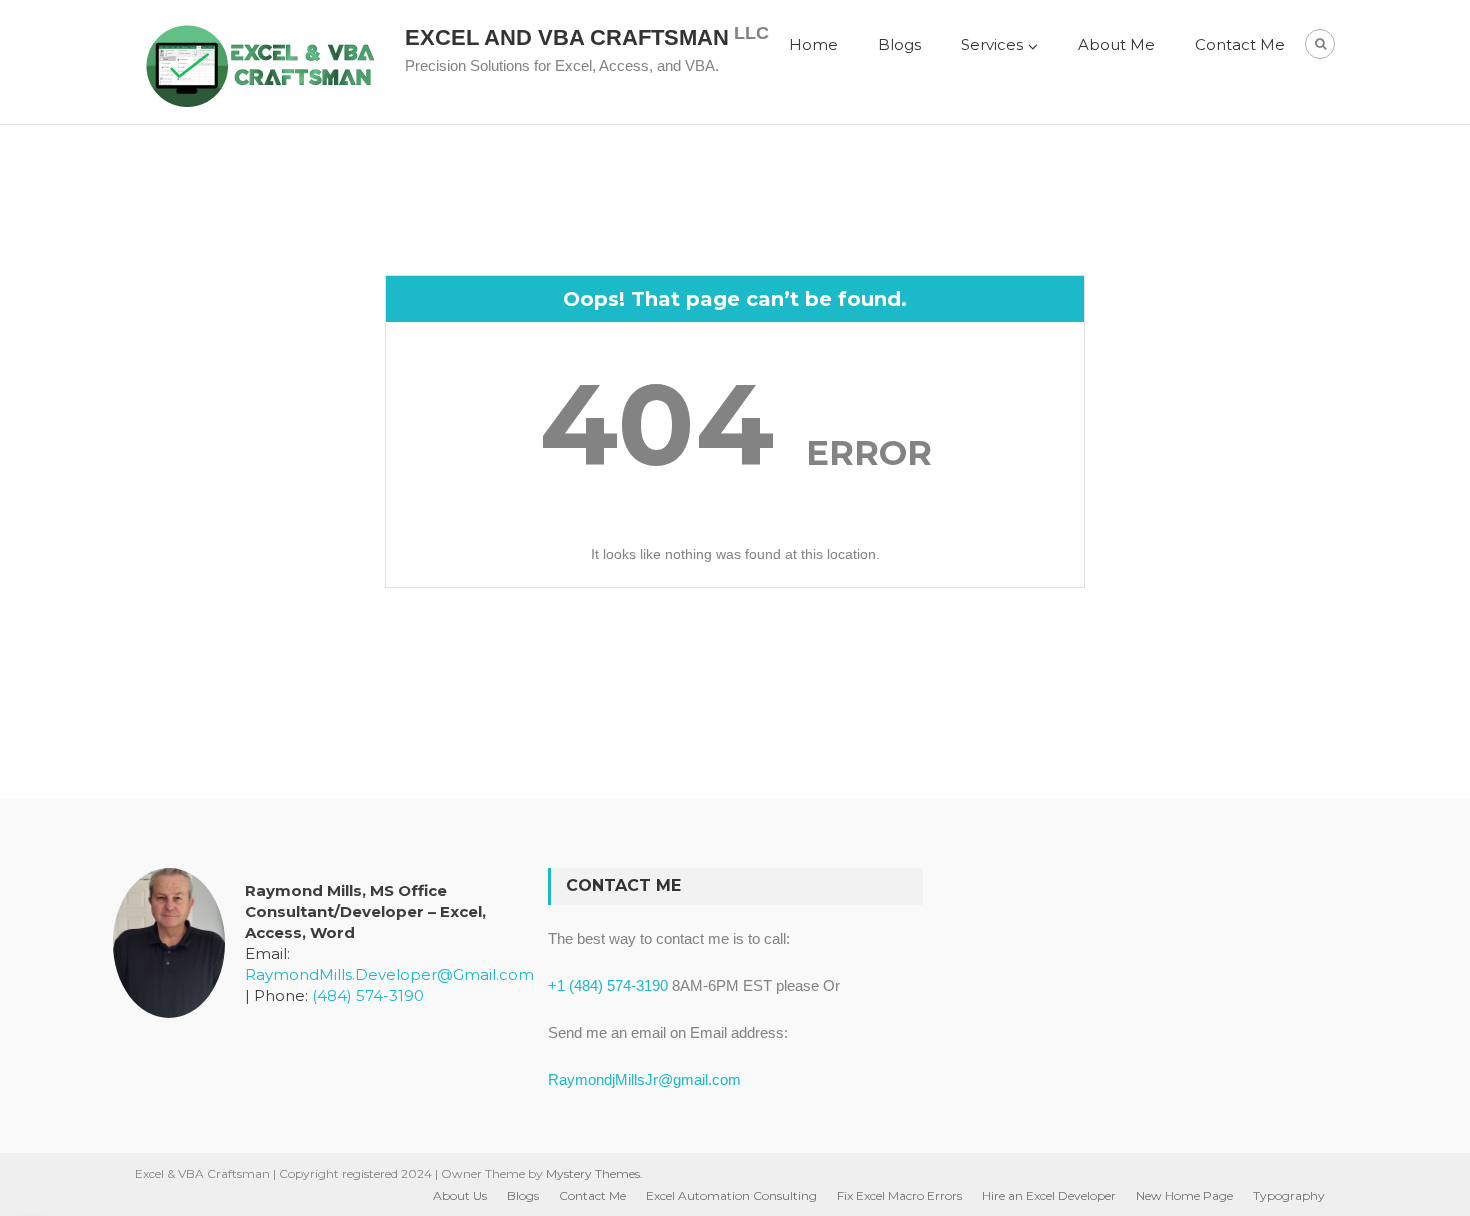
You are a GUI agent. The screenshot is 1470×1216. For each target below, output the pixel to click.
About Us (460, 1195)
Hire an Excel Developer (1049, 1195)
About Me (1116, 44)
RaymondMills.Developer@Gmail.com (389, 974)
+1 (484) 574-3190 (608, 985)
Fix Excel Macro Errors (899, 1195)
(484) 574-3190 (368, 995)
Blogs (899, 44)
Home (813, 44)
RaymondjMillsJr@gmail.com (644, 1079)
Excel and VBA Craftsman (567, 37)
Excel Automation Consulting (731, 1195)
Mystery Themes (593, 1173)
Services (992, 44)
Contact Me (1240, 44)
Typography (1289, 1195)
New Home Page (1184, 1195)
